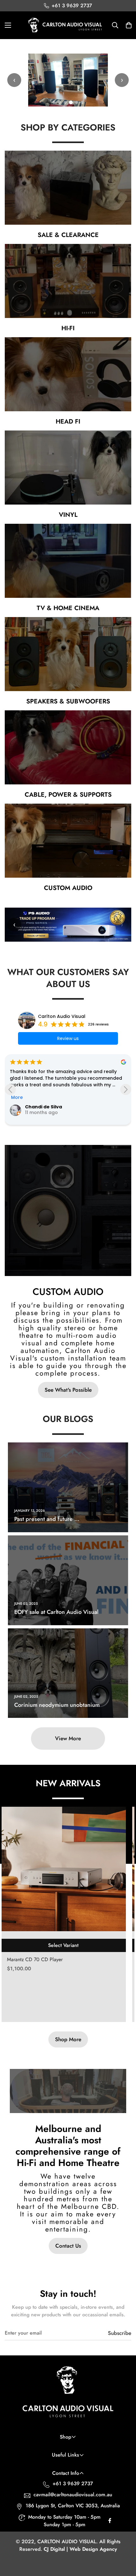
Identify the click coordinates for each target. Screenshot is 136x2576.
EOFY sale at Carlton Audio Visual (56, 1612)
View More (68, 1738)
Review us (68, 1038)
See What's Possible (68, 1390)
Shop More (68, 2039)
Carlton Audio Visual (62, 1016)
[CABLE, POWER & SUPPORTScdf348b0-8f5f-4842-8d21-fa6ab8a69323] (68, 747)
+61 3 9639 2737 (73, 2484)
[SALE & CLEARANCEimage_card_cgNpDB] (68, 188)
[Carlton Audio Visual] (65, 25)
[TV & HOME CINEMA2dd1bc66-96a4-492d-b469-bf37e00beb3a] (68, 561)
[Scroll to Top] (125, 2543)
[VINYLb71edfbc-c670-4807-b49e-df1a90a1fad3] (68, 467)
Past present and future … (47, 1519)
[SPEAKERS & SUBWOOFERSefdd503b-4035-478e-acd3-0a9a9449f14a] (68, 654)
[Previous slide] (10, 1090)
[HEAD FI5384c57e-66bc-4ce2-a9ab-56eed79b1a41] (68, 374)
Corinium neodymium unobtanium (57, 1705)
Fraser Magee (42, 1107)
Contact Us (68, 2246)
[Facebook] (110, 2522)
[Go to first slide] (126, 1090)
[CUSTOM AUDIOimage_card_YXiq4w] (68, 841)
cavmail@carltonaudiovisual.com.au (73, 2495)
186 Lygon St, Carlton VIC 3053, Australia (73, 2506)
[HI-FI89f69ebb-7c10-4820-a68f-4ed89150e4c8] (68, 281)
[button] (129, 25)
